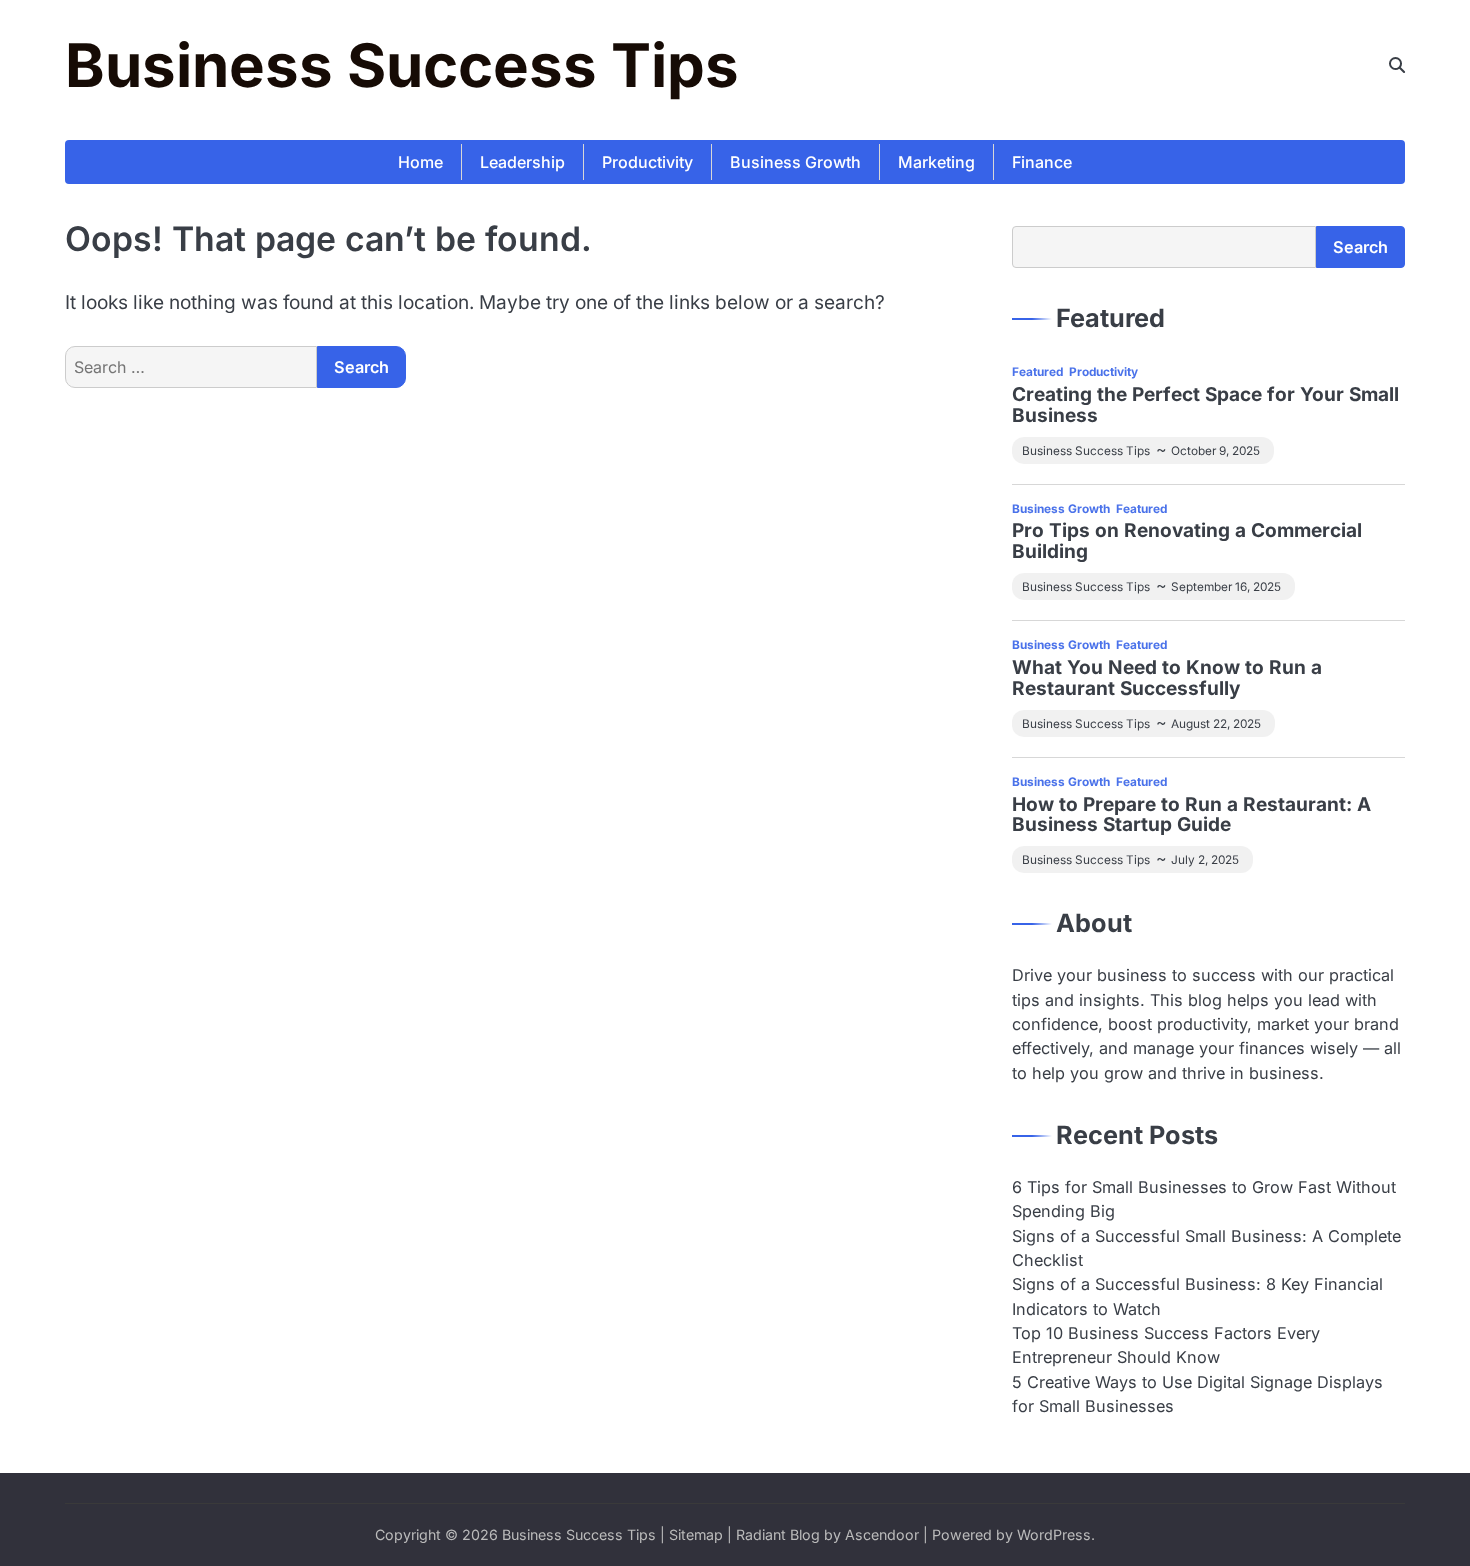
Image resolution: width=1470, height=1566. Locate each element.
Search (1360, 247)
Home (420, 162)
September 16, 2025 (1226, 587)
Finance (1042, 162)
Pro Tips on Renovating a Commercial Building (1187, 542)
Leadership (522, 162)
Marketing (936, 162)
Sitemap (696, 1534)
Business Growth (795, 162)
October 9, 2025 (1215, 451)
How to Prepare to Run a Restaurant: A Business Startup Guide (1191, 816)
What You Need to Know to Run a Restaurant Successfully (1167, 679)
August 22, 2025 (1216, 724)
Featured (1037, 372)
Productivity (647, 162)
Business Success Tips (402, 65)
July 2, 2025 (1205, 860)
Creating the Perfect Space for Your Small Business (1205, 406)
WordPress (1054, 1534)
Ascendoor (882, 1534)
